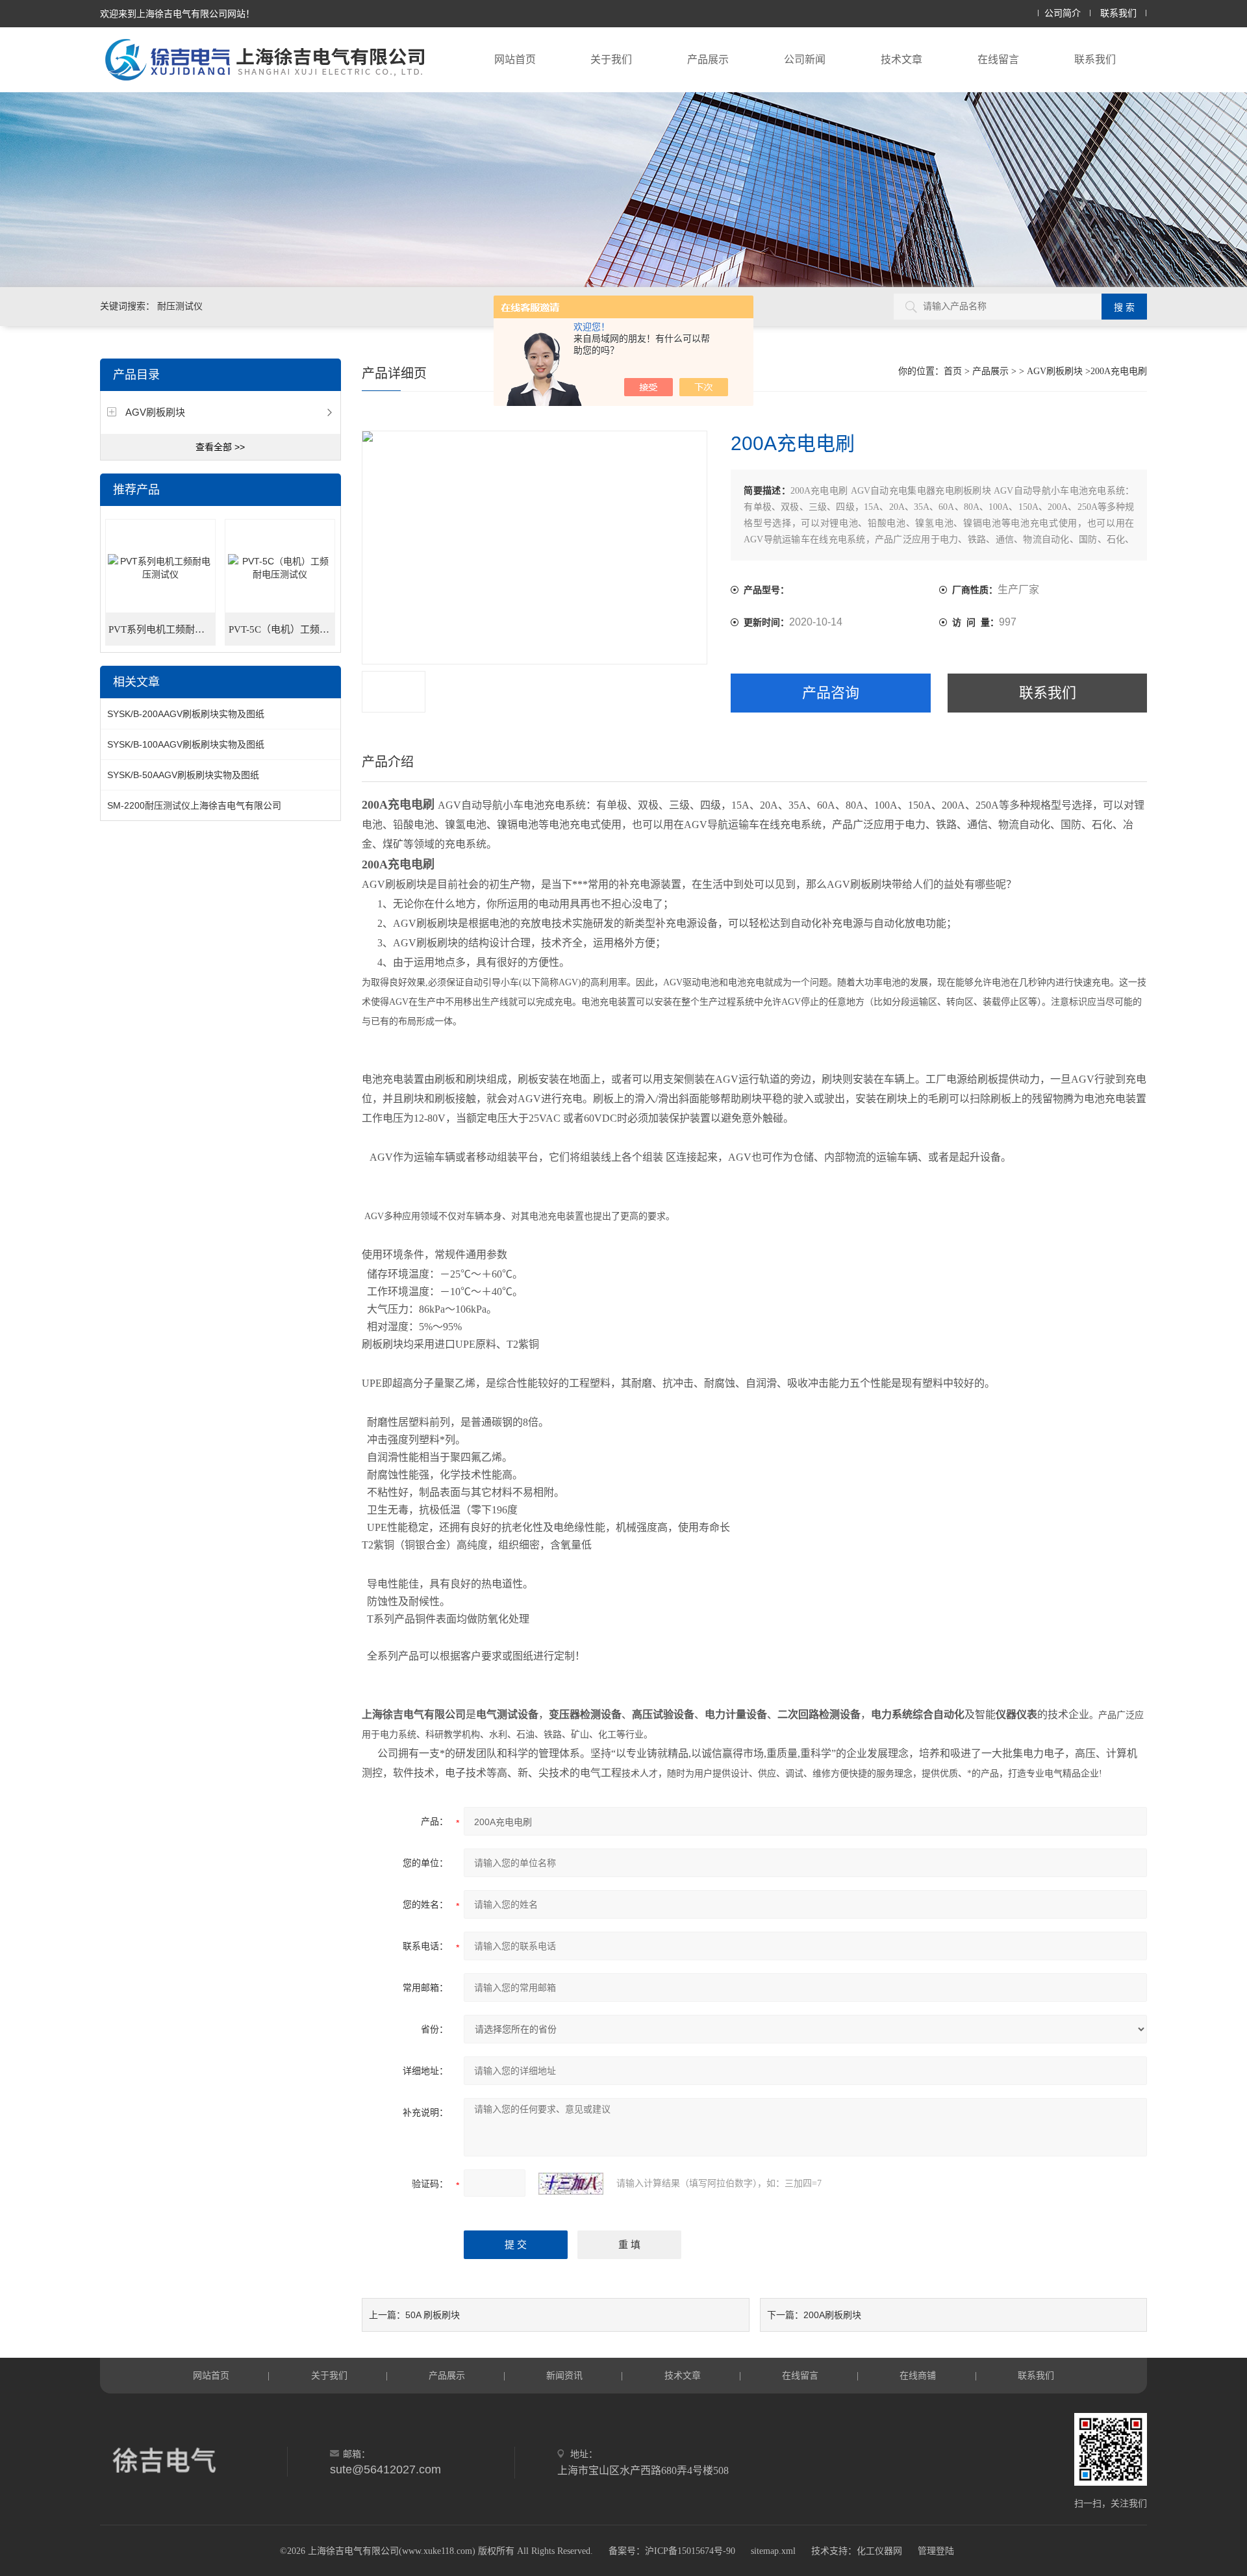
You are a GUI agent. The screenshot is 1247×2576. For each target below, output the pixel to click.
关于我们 (611, 59)
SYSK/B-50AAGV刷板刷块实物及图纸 (183, 775)
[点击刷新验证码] (571, 2184)
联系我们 (1118, 13)
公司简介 (1063, 13)
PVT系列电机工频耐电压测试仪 (162, 629)
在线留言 (998, 59)
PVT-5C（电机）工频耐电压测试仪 (282, 629)
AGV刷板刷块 (155, 412)
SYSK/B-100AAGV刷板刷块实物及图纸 (186, 744)
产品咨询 (831, 693)
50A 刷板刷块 (433, 2315)
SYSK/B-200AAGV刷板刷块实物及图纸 (186, 714)
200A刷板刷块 (832, 2315)
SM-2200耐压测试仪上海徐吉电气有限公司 (194, 805)
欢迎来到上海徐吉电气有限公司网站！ (177, 14)
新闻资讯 (564, 2375)
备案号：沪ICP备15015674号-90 (672, 2551)
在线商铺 (918, 2375)
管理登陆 (936, 2551)
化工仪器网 (879, 2551)
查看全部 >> (220, 447)
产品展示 (708, 59)
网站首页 (515, 59)
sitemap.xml (773, 2551)
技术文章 (901, 59)
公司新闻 (805, 59)
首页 (953, 371)
